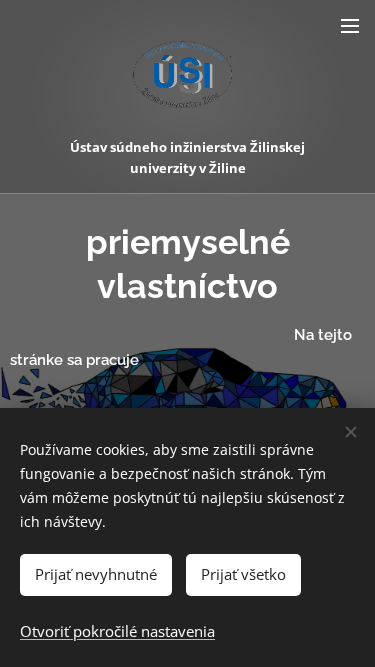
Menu (350, 25)
